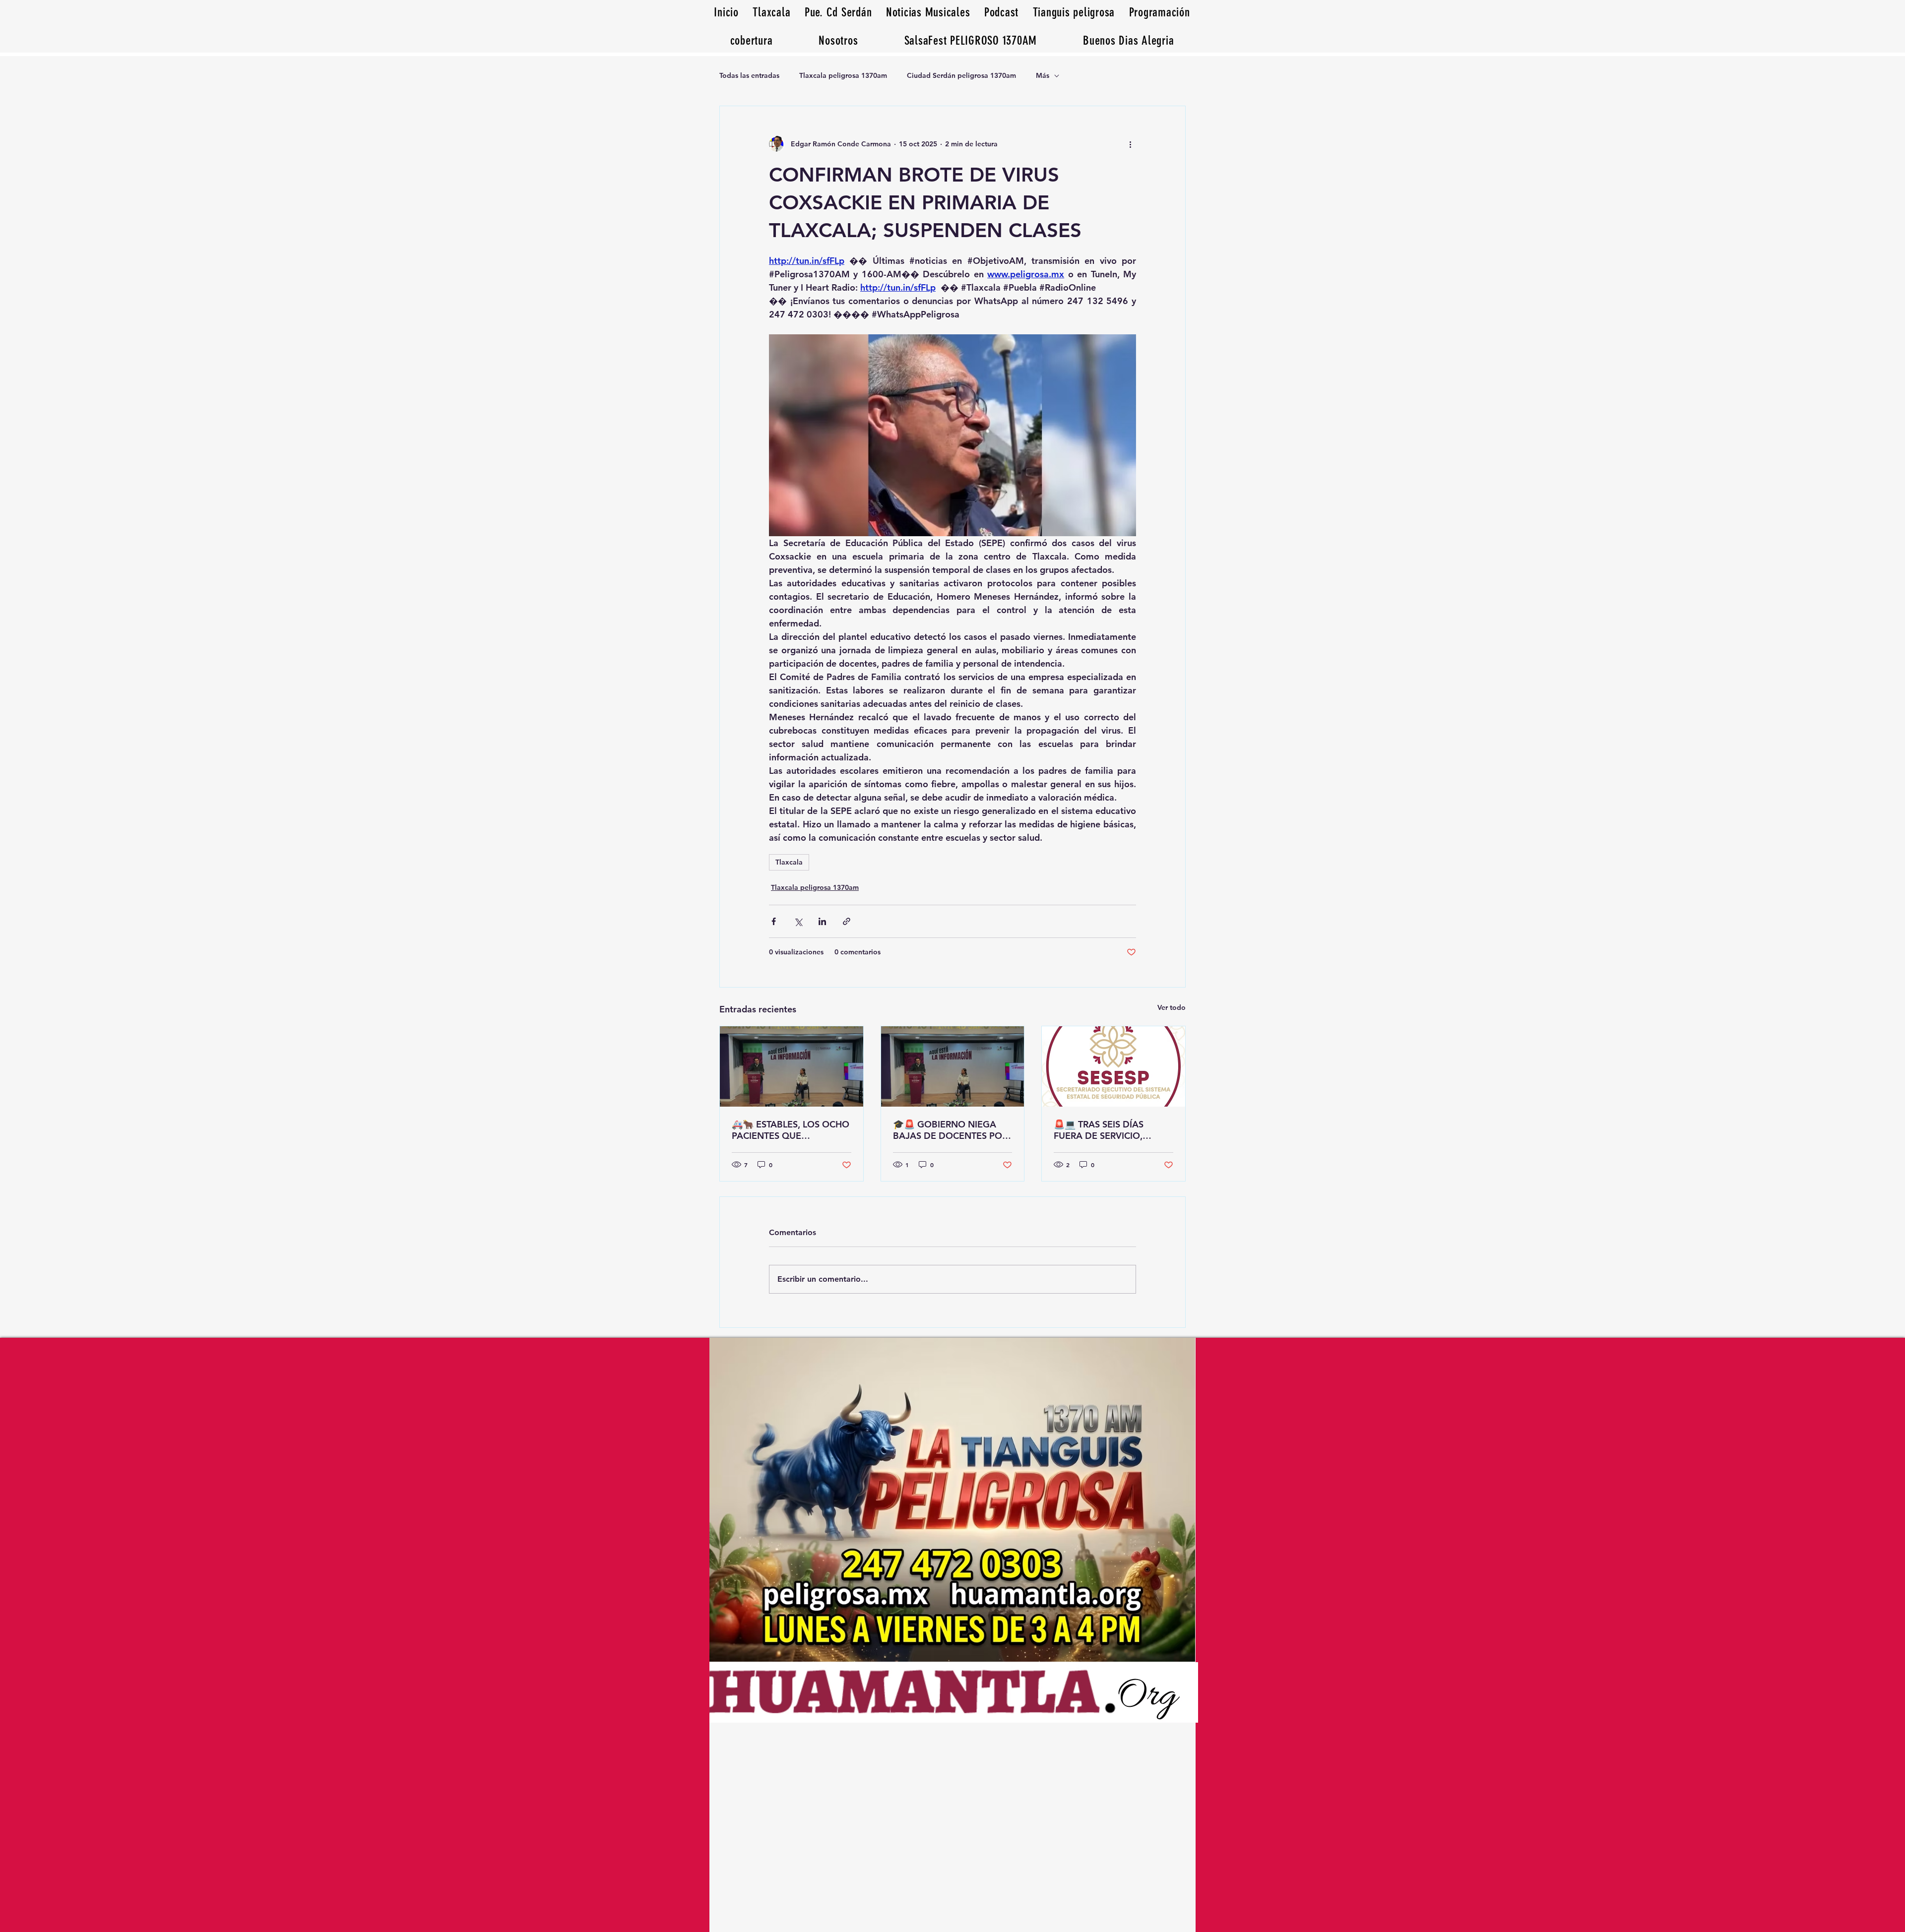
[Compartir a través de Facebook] (774, 921)
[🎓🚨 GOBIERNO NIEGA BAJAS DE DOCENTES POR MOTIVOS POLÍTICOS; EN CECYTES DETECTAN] (953, 1066)
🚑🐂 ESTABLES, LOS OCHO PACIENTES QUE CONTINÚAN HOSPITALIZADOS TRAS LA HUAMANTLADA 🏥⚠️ (791, 1130)
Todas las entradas (749, 75)
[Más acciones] (1130, 144)
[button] (1129, 40)
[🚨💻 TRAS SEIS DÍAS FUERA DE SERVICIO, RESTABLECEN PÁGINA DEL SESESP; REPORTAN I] (1113, 1066)
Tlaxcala (789, 862)
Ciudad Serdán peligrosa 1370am (961, 75)
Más (1043, 75)
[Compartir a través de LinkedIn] (822, 921)
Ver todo (1172, 1007)
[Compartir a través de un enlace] (847, 921)
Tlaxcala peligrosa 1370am (843, 75)
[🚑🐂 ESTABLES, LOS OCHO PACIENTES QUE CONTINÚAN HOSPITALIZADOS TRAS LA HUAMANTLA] (792, 1066)
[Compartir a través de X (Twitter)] (798, 921)
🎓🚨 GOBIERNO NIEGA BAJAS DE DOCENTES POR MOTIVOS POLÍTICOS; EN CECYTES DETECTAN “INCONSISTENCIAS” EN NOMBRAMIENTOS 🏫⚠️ (950, 1130)
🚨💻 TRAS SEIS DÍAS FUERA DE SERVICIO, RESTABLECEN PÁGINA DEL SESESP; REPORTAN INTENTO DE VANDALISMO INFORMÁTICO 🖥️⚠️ (1112, 1130)
